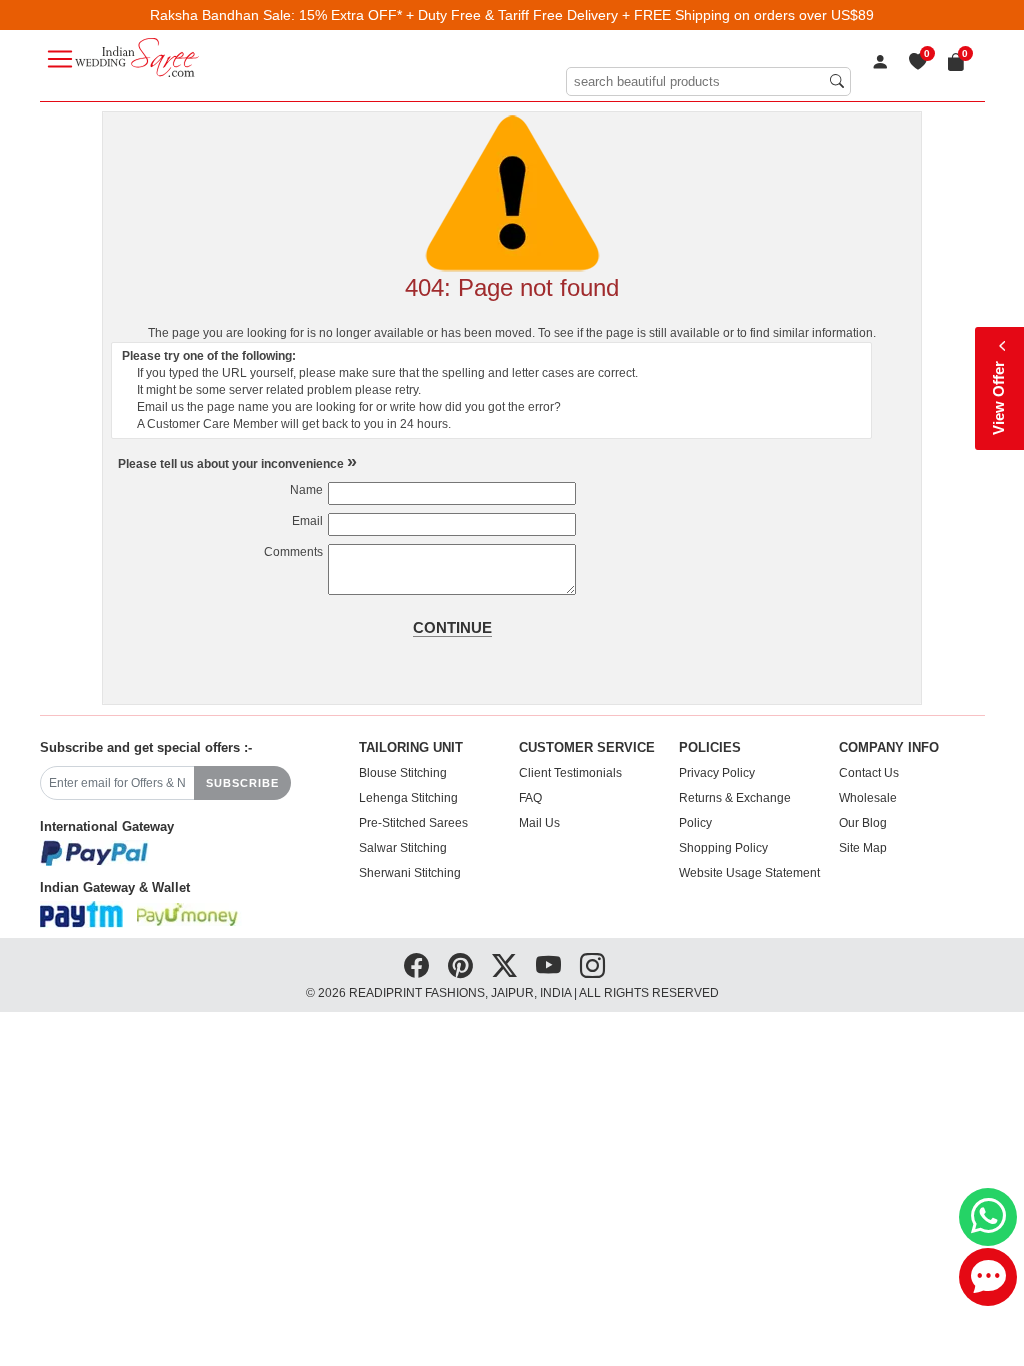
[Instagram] (592, 966)
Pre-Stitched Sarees (413, 823)
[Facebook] (416, 966)
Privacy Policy (717, 773)
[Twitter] (504, 966)
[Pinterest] (460, 966)
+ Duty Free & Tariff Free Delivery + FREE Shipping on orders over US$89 (640, 15)
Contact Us (869, 773)
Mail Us (539, 823)
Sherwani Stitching (410, 873)
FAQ (530, 798)
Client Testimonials (570, 773)
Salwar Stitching (403, 848)
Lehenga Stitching (408, 798)
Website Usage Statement (749, 873)
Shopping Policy (723, 848)
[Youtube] (548, 966)
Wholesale (868, 798)
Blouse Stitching (403, 773)
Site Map (863, 848)
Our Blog (863, 823)
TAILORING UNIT (411, 748)
